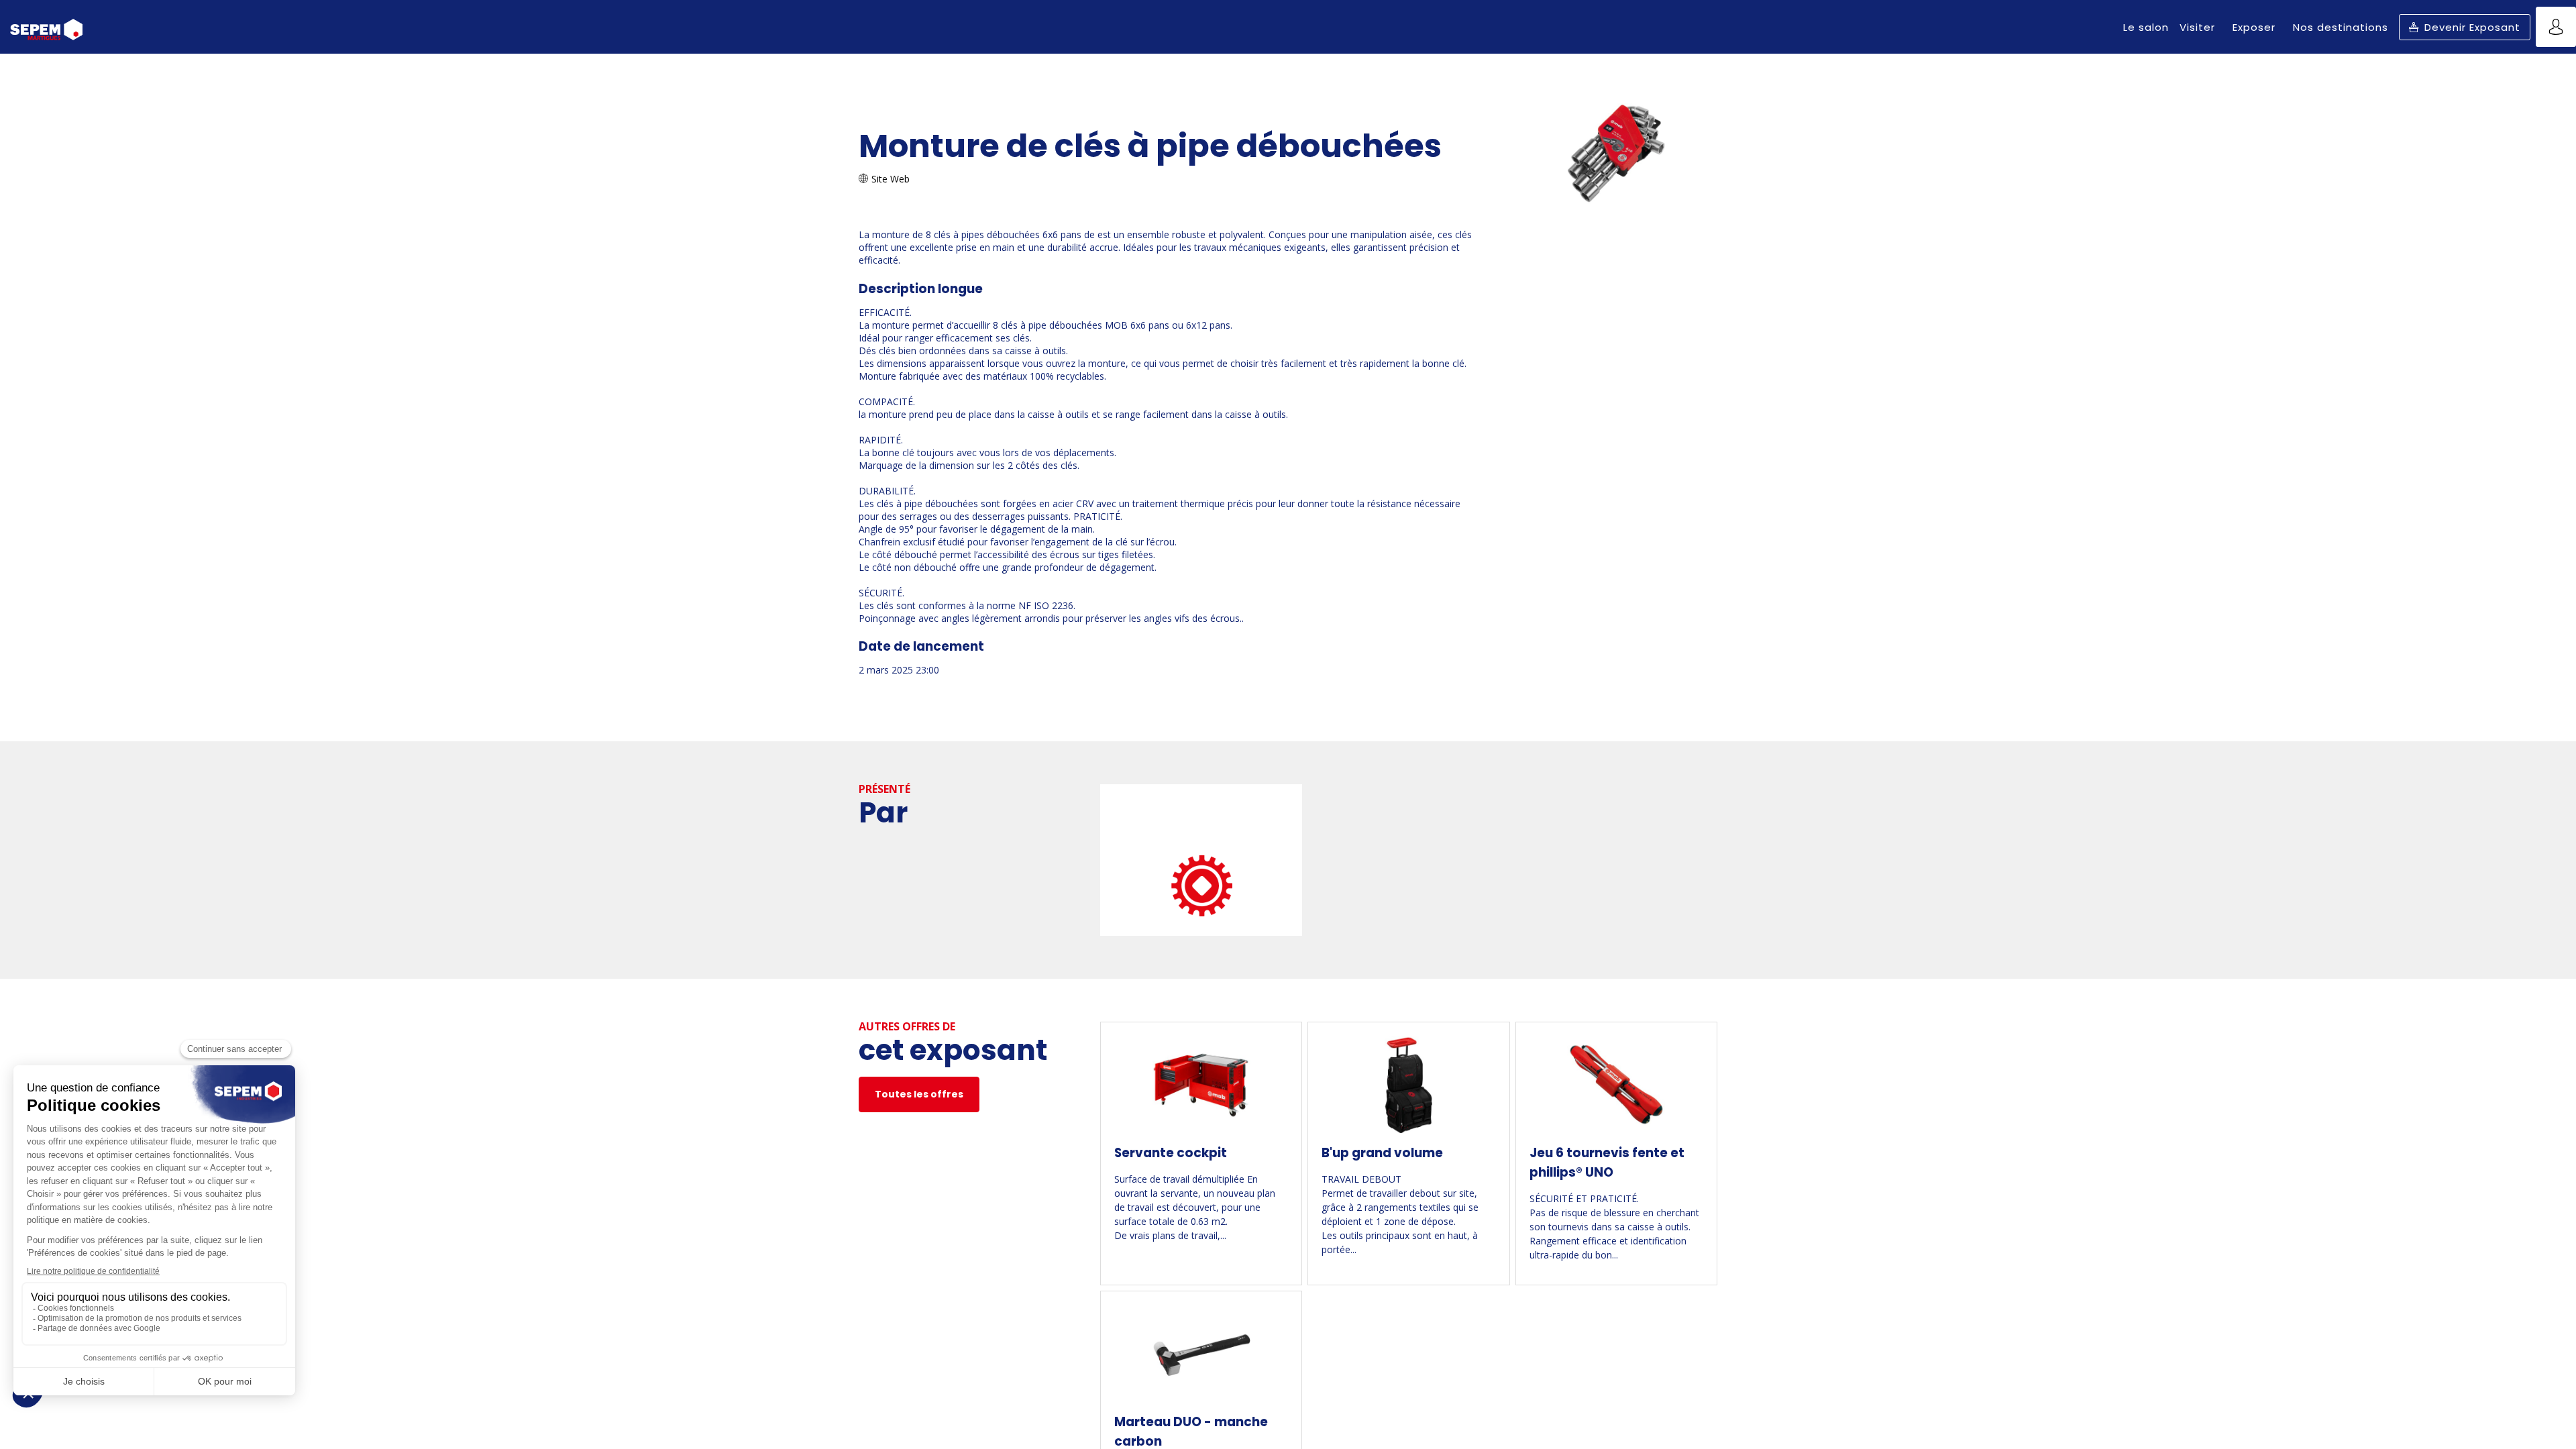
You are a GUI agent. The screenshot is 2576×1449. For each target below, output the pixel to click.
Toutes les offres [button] (919, 1094)
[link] (2146, 27)
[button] (2465, 27)
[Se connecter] (2556, 27)
